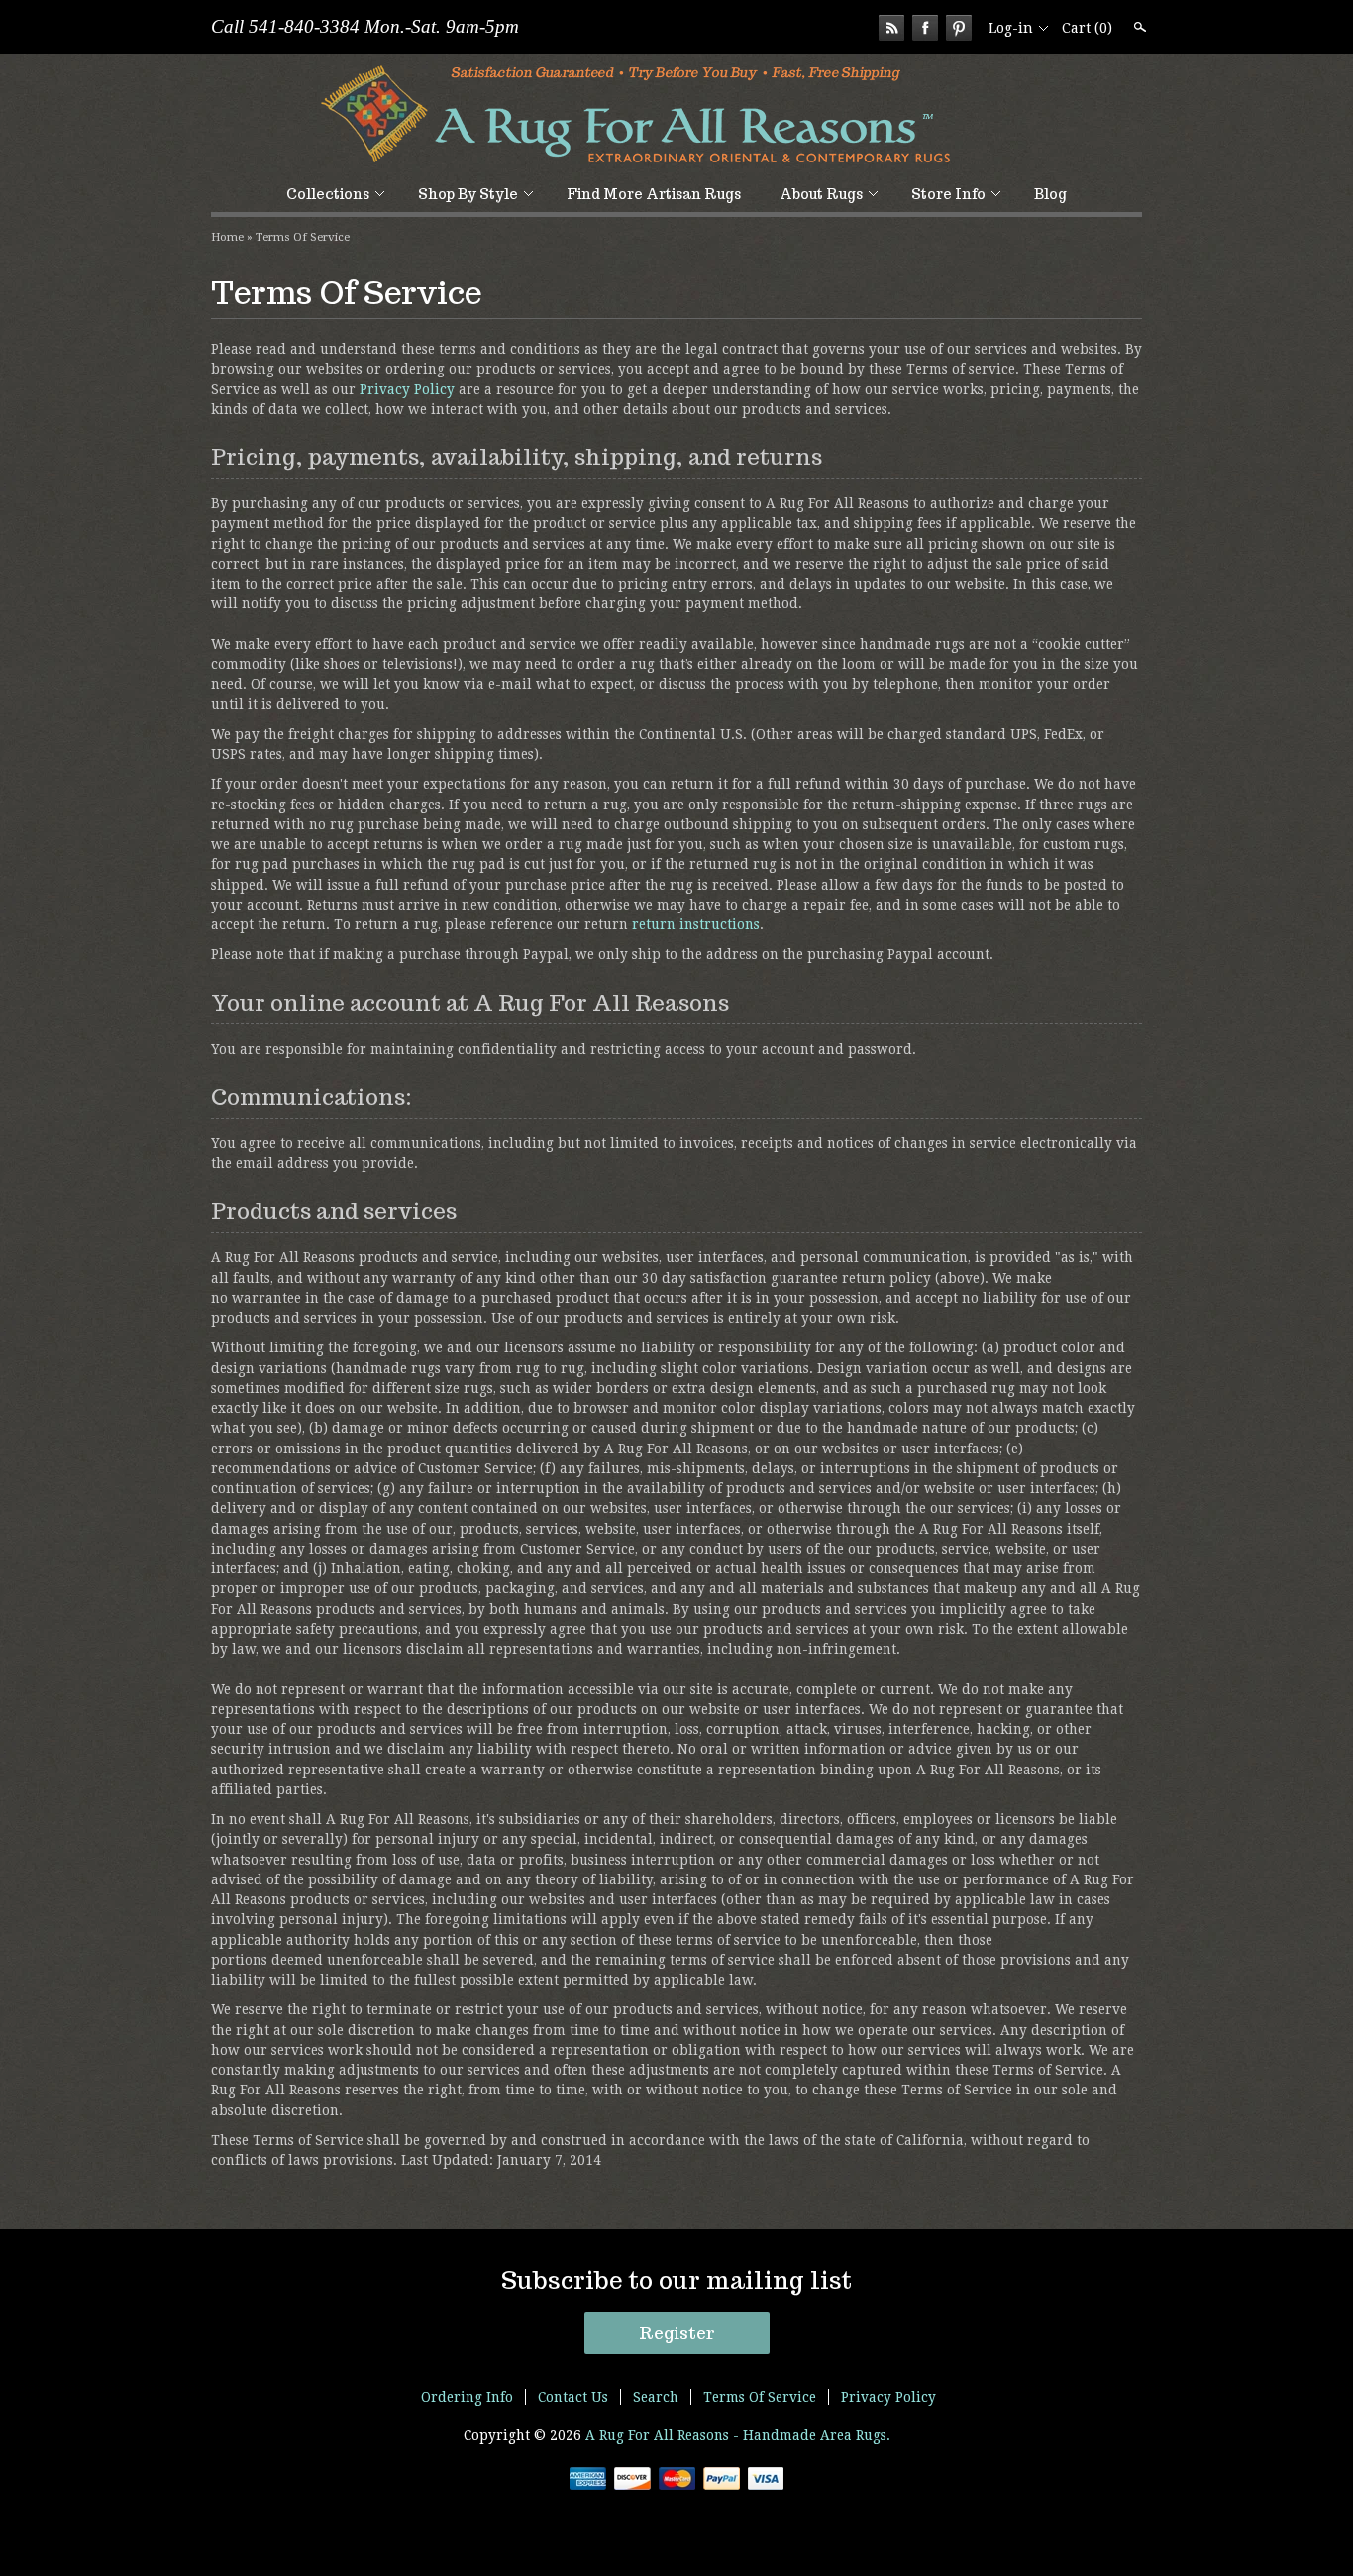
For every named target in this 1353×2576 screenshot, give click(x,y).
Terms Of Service (303, 237)
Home (227, 237)
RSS (891, 28)
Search (1138, 27)
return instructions (696, 924)
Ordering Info (467, 2397)
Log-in (1011, 28)
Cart (1087, 28)
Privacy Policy (407, 389)
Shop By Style (468, 194)
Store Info (948, 194)
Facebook (925, 28)
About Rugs (821, 194)
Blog (1050, 194)
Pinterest (959, 28)
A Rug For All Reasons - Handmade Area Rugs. (738, 2435)
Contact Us (573, 2397)
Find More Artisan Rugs (654, 194)
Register (677, 2333)
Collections (328, 194)
